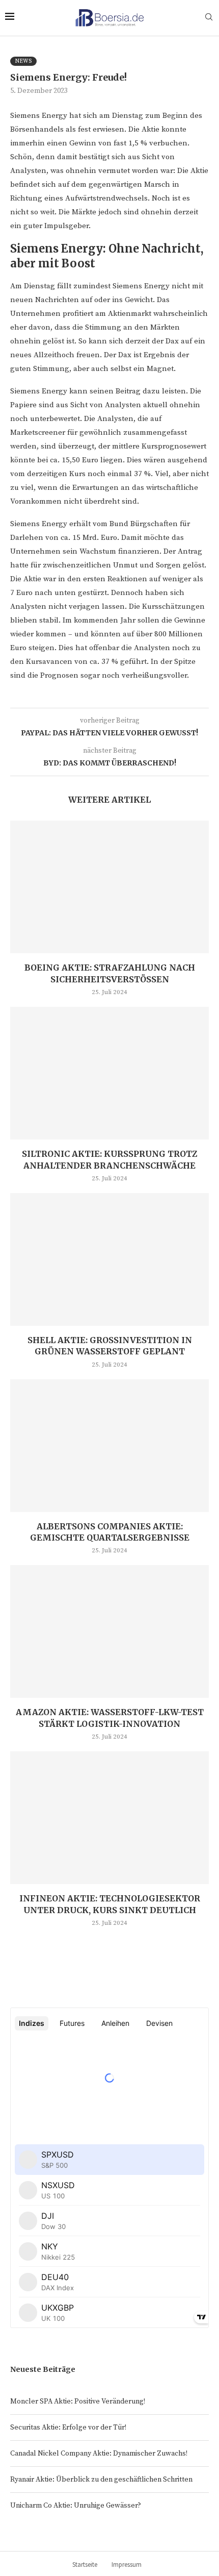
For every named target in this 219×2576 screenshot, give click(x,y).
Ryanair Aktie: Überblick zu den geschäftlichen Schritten (101, 2480)
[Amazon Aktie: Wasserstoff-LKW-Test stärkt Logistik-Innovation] (109, 1631)
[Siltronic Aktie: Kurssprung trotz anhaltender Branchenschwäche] (109, 1073)
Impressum (127, 2565)
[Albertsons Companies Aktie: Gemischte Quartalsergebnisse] (109, 1446)
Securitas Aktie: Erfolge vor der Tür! (68, 2428)
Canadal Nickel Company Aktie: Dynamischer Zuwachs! (99, 2454)
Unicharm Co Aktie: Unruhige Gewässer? (76, 2506)
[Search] (209, 18)
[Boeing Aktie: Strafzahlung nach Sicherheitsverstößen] (109, 887)
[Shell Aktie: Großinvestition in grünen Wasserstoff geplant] (109, 1259)
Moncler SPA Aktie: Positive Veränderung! (78, 2401)
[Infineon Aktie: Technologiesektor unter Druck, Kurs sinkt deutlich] (109, 1818)
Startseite (85, 2565)
